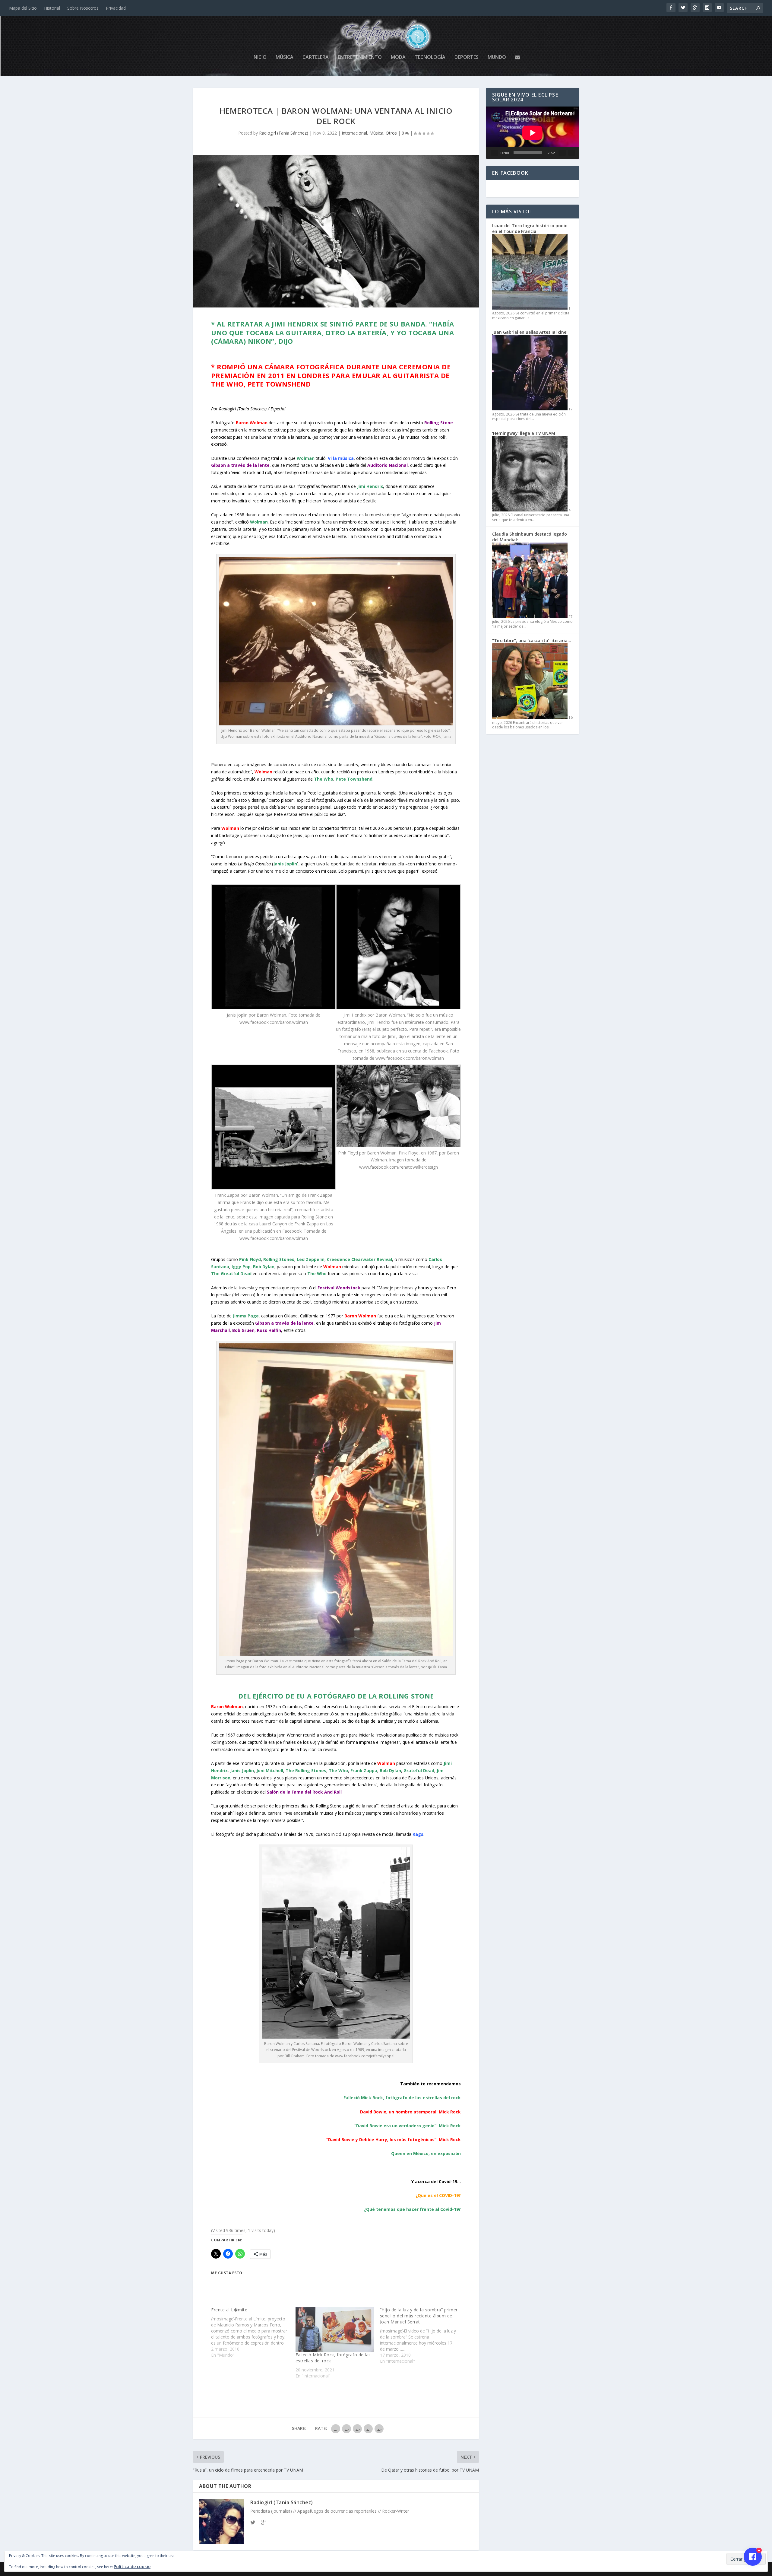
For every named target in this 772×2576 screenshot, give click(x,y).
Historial (52, 8)
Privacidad (116, 8)
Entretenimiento (360, 57)
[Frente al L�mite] (253, 2332)
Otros (391, 133)
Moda (398, 57)
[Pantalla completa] (572, 153)
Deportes (467, 57)
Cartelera (316, 57)
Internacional (354, 133)
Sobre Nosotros (83, 8)
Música (285, 57)
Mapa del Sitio (23, 8)
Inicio (259, 57)
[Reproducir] (495, 153)
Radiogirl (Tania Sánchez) (284, 133)
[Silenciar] (562, 153)
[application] (533, 133)
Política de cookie (132, 2566)
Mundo (497, 57)
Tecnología (430, 57)
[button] (274, 955)
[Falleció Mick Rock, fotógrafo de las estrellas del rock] (335, 2329)
